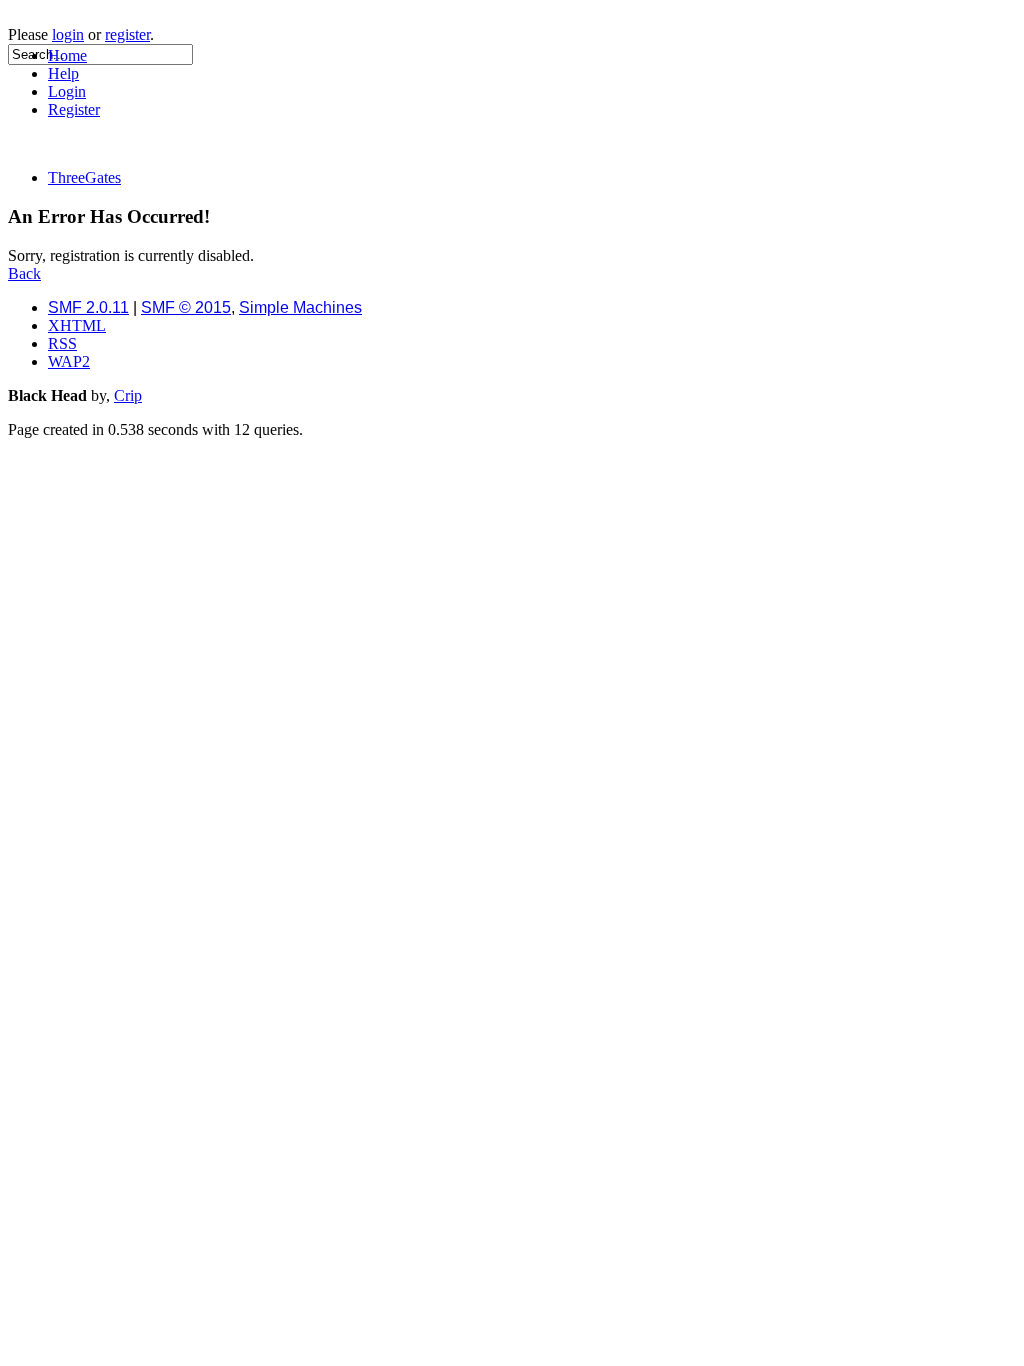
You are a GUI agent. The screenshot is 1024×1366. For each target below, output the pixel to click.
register (127, 34)
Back (24, 273)
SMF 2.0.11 (88, 307)
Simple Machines (300, 307)
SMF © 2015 (186, 307)
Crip (128, 395)
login (68, 34)
